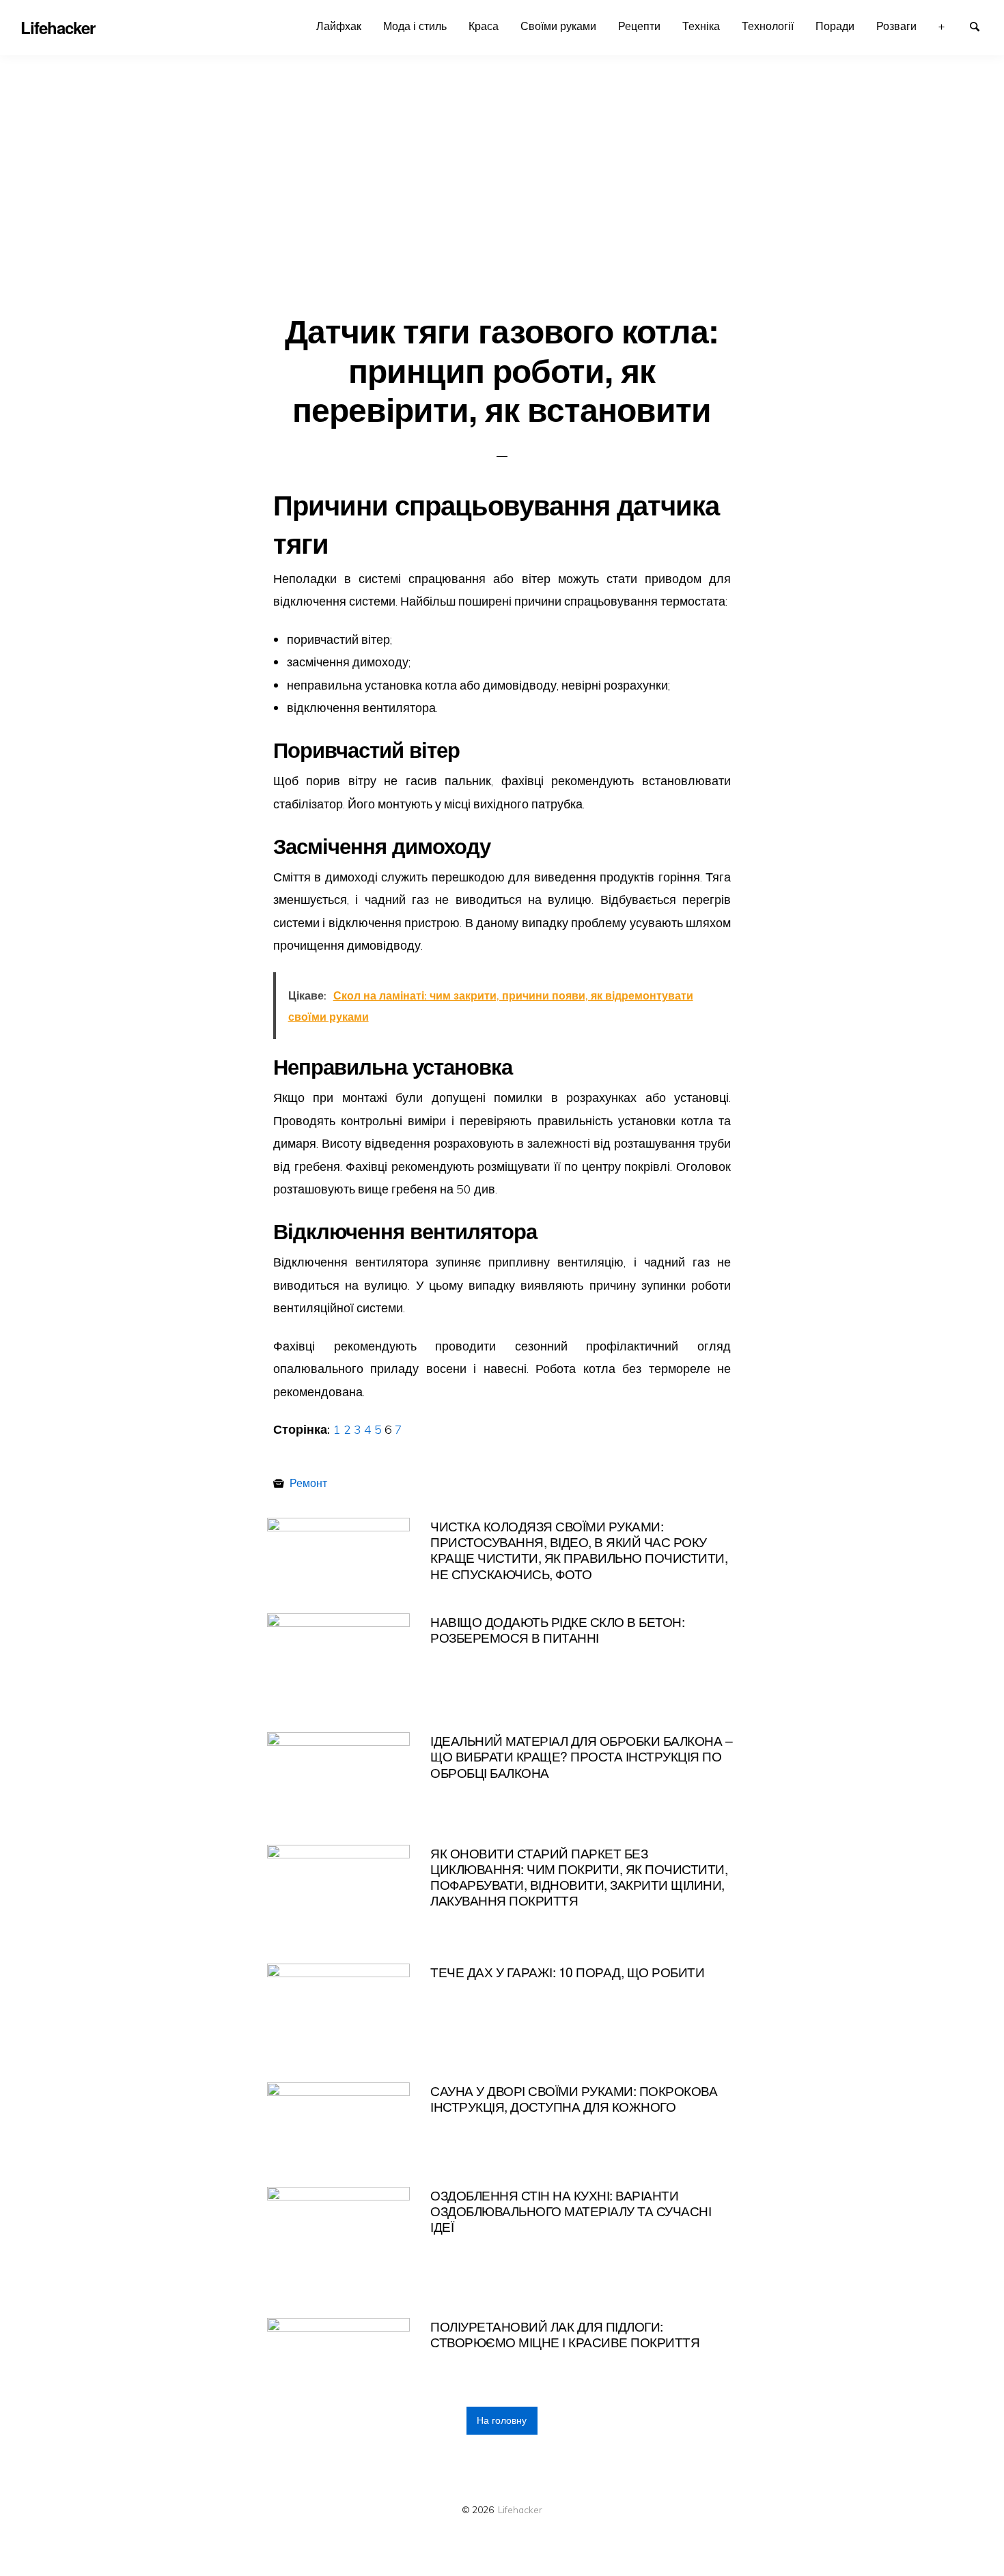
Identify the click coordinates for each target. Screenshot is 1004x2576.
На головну (502, 2420)
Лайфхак (339, 26)
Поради (835, 26)
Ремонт (308, 1483)
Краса (484, 26)
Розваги (896, 26)
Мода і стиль (415, 26)
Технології (768, 26)
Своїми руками (558, 26)
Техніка (701, 26)
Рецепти (639, 26)
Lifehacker (520, 2509)
